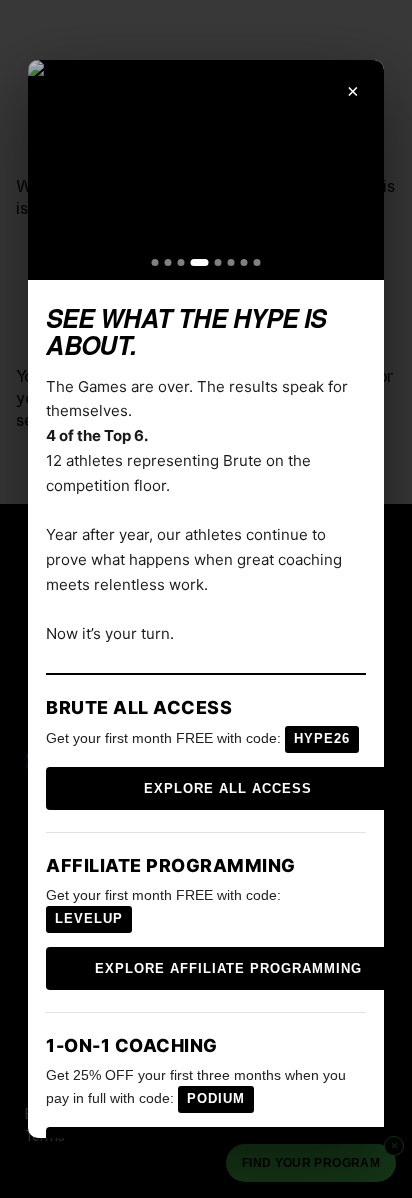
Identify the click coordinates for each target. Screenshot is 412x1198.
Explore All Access (228, 788)
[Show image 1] (155, 262)
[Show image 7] (244, 262)
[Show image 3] (181, 262)
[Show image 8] (257, 262)
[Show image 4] (200, 262)
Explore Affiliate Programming (228, 968)
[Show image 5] (218, 262)
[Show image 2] (168, 262)
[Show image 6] (231, 262)
